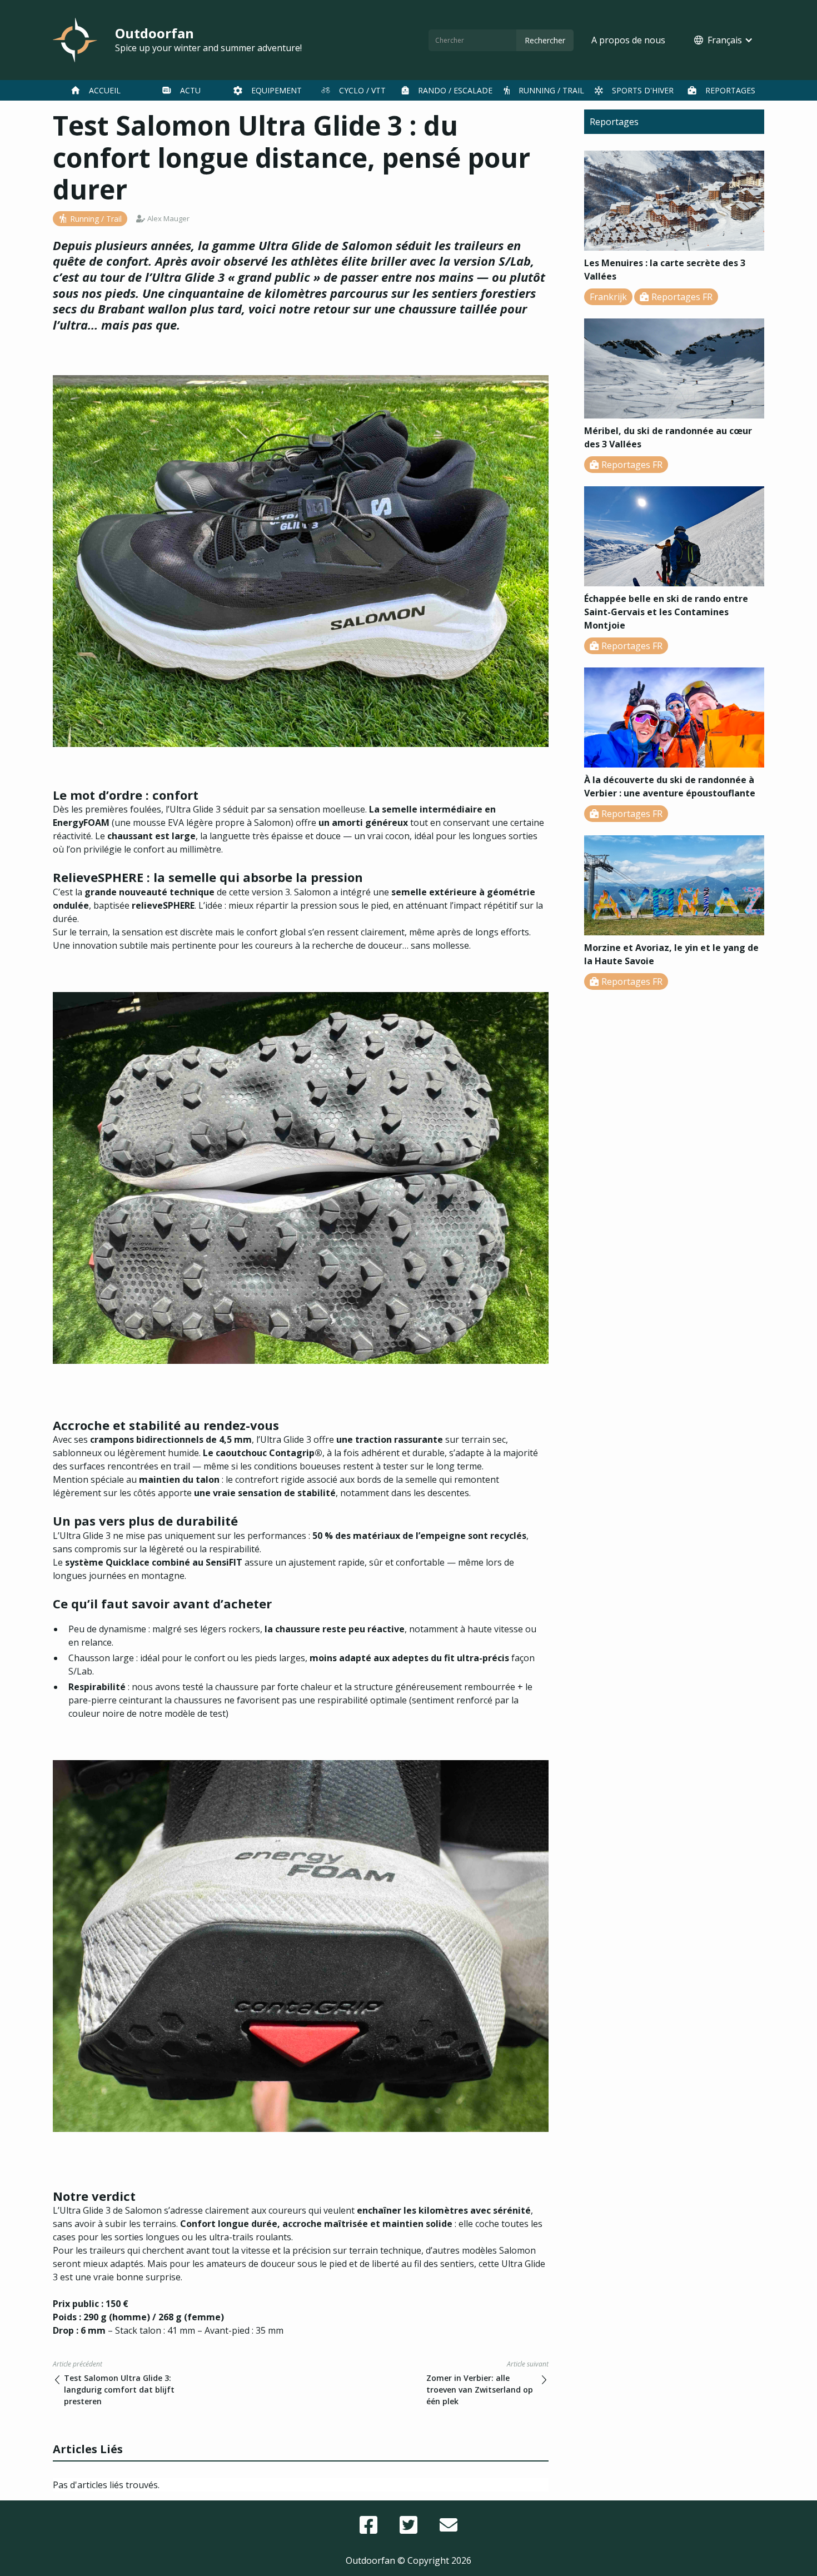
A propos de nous (628, 40)
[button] (724, 40)
